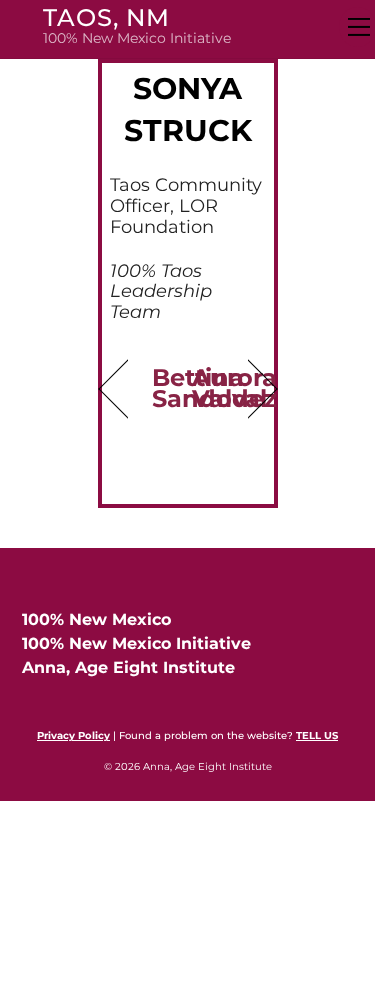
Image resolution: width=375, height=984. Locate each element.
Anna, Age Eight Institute (128, 667)
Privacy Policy (73, 735)
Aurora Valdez (234, 387)
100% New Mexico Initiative (136, 643)
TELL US (317, 735)
